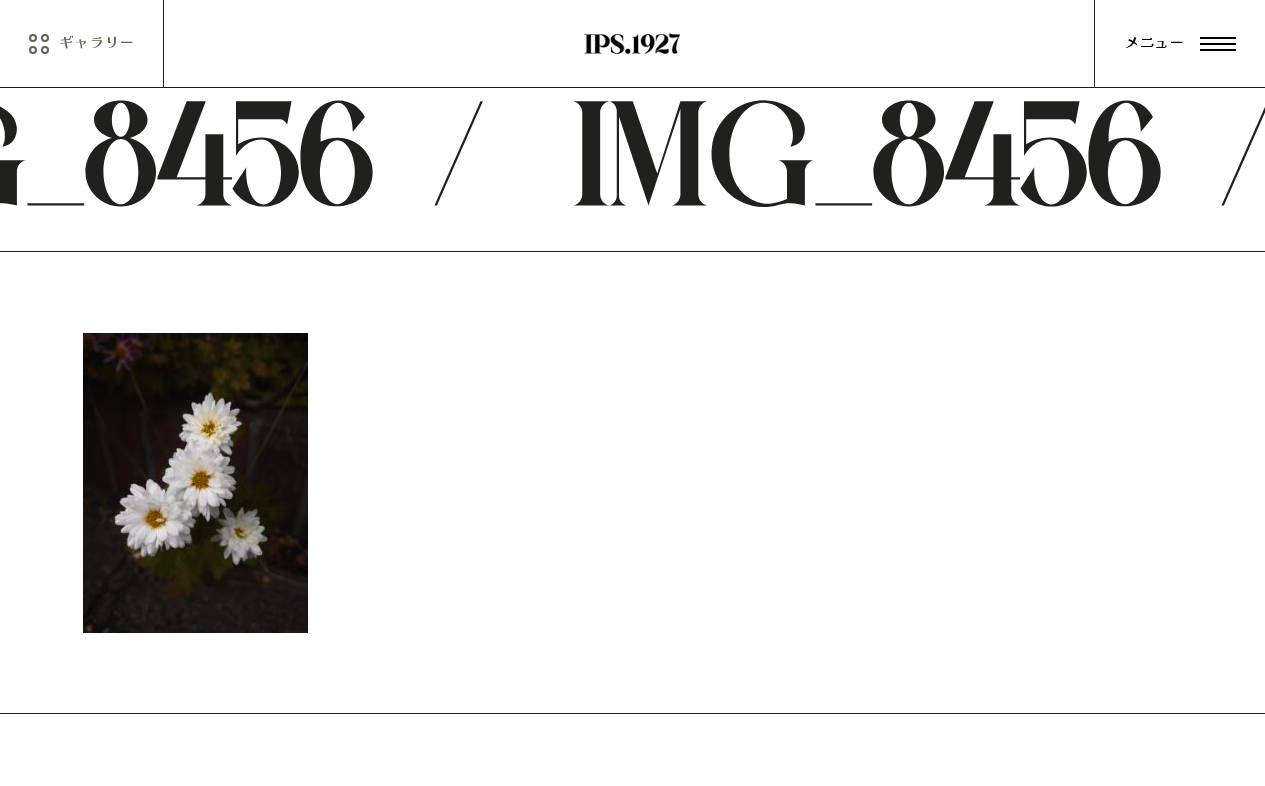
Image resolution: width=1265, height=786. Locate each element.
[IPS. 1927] (632, 44)
